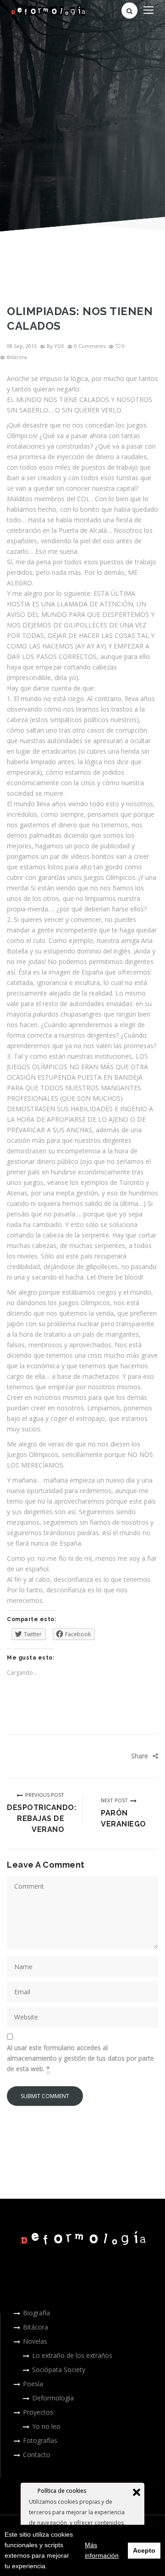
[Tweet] (134, 1756)
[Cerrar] (137, 2492)
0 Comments (90, 346)
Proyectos (38, 2412)
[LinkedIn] (133, 1770)
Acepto (144, 2550)
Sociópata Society (59, 2370)
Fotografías (40, 2440)
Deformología (53, 2398)
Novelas (35, 2341)
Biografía (36, 2313)
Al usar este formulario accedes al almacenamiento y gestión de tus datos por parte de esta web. (80, 2058)
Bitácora (17, 357)
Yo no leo (46, 2426)
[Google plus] (120, 1770)
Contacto (37, 2455)
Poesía (33, 2384)
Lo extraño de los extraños (72, 2355)
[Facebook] (120, 1756)
